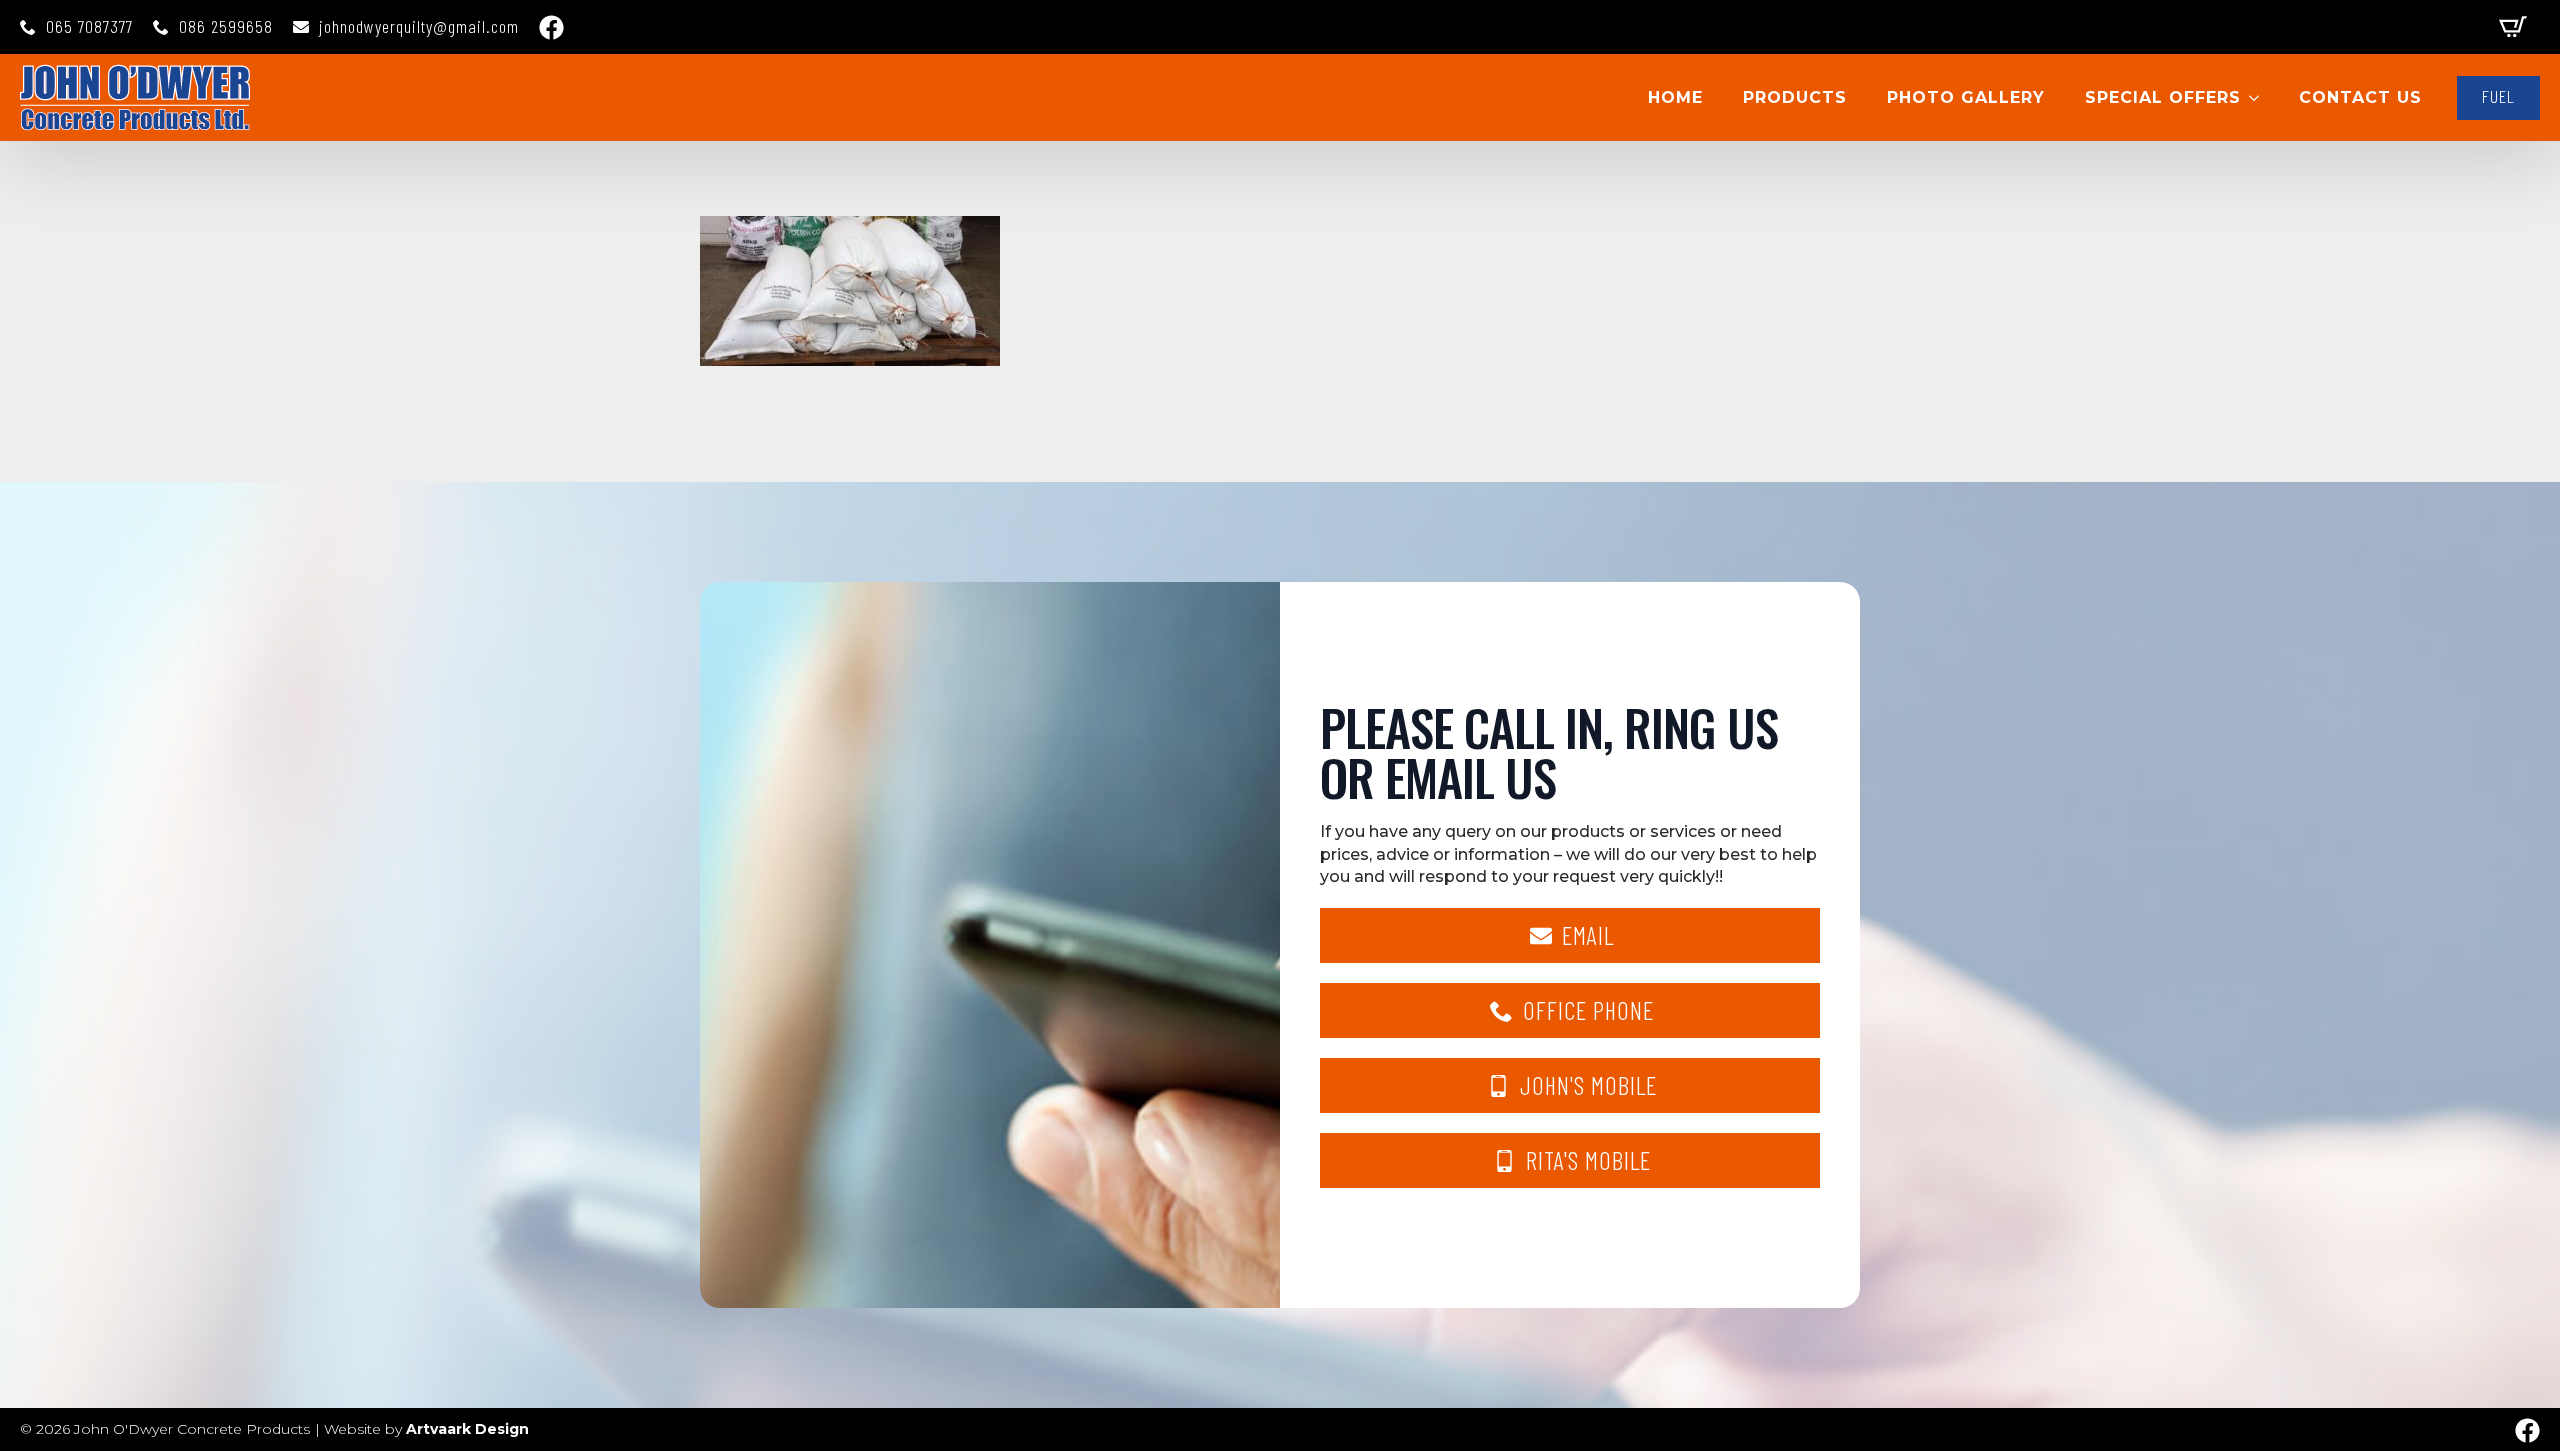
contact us (2360, 97)
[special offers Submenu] (2260, 98)
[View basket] (2513, 27)
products (1795, 97)
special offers (2163, 97)
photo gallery (1966, 97)
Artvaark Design (467, 1429)
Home (1675, 97)
